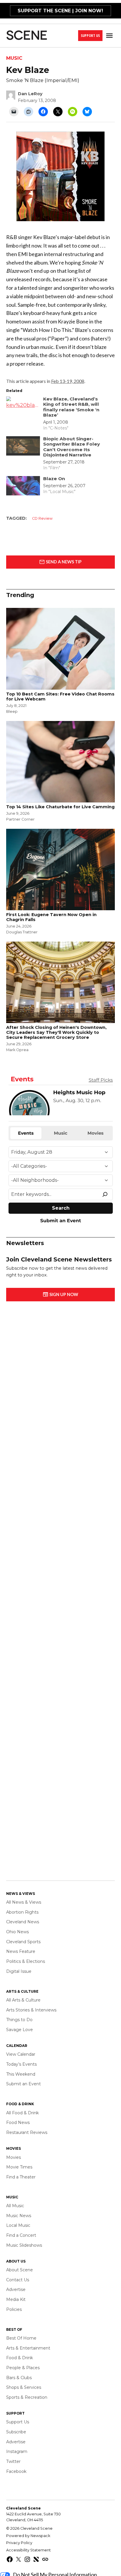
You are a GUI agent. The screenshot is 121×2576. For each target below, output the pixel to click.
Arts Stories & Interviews (31, 2010)
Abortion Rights (22, 1912)
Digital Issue (19, 1971)
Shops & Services (24, 2387)
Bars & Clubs (19, 2378)
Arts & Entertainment (28, 2348)
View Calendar (21, 2054)
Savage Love (20, 2030)
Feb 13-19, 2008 (68, 381)
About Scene (20, 2270)
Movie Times (19, 2167)
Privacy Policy (19, 2543)
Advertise (16, 2289)
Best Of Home (21, 2338)
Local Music (18, 2225)
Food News (18, 2122)
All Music (15, 2206)
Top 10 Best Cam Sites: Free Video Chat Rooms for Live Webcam (60, 697)
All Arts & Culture (23, 2000)
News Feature (21, 1951)
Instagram (17, 2451)
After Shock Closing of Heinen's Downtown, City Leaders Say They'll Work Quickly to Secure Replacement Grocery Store (56, 1033)
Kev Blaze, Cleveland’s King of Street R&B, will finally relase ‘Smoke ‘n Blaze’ (71, 407)
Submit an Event (23, 2084)
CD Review (42, 518)
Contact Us (18, 2280)
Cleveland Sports (23, 1942)
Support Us (90, 36)
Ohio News (17, 1932)
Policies (14, 2309)
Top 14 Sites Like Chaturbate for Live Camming (60, 807)
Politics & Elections (26, 1961)
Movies (14, 2157)
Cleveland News (23, 1922)
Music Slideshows (24, 2245)
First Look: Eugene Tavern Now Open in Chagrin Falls (51, 917)
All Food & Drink (22, 2113)
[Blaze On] (23, 487)
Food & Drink (20, 2358)
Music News (19, 2216)
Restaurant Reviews (27, 2132)
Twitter (13, 2461)
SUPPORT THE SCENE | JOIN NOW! (60, 11)
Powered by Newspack (28, 2536)
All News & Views (24, 1902)
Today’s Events (21, 2064)
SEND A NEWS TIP (63, 562)
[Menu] (110, 36)
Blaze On (54, 479)
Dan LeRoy (30, 94)
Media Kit (16, 2299)
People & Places (23, 2368)
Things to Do (19, 2020)
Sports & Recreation (27, 2397)
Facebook (16, 2471)
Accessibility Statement (28, 2550)
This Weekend (21, 2074)
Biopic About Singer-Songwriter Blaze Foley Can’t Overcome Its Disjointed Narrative (72, 447)
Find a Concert (21, 2235)
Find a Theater (21, 2177)
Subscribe (16, 2432)
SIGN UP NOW (63, 1294)
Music (14, 58)
